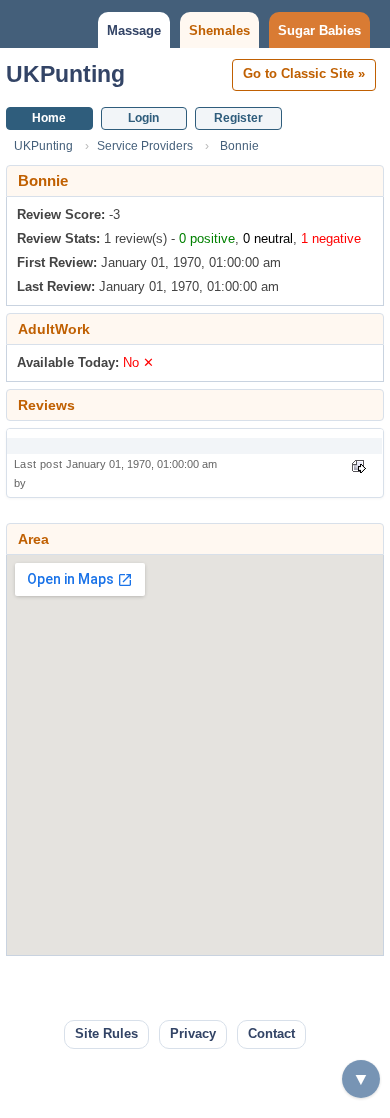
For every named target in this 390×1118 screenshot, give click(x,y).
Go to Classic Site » (304, 73)
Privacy (193, 1033)
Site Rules (106, 1033)
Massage (134, 30)
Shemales (219, 30)
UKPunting (65, 74)
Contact (271, 1033)
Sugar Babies (319, 30)
